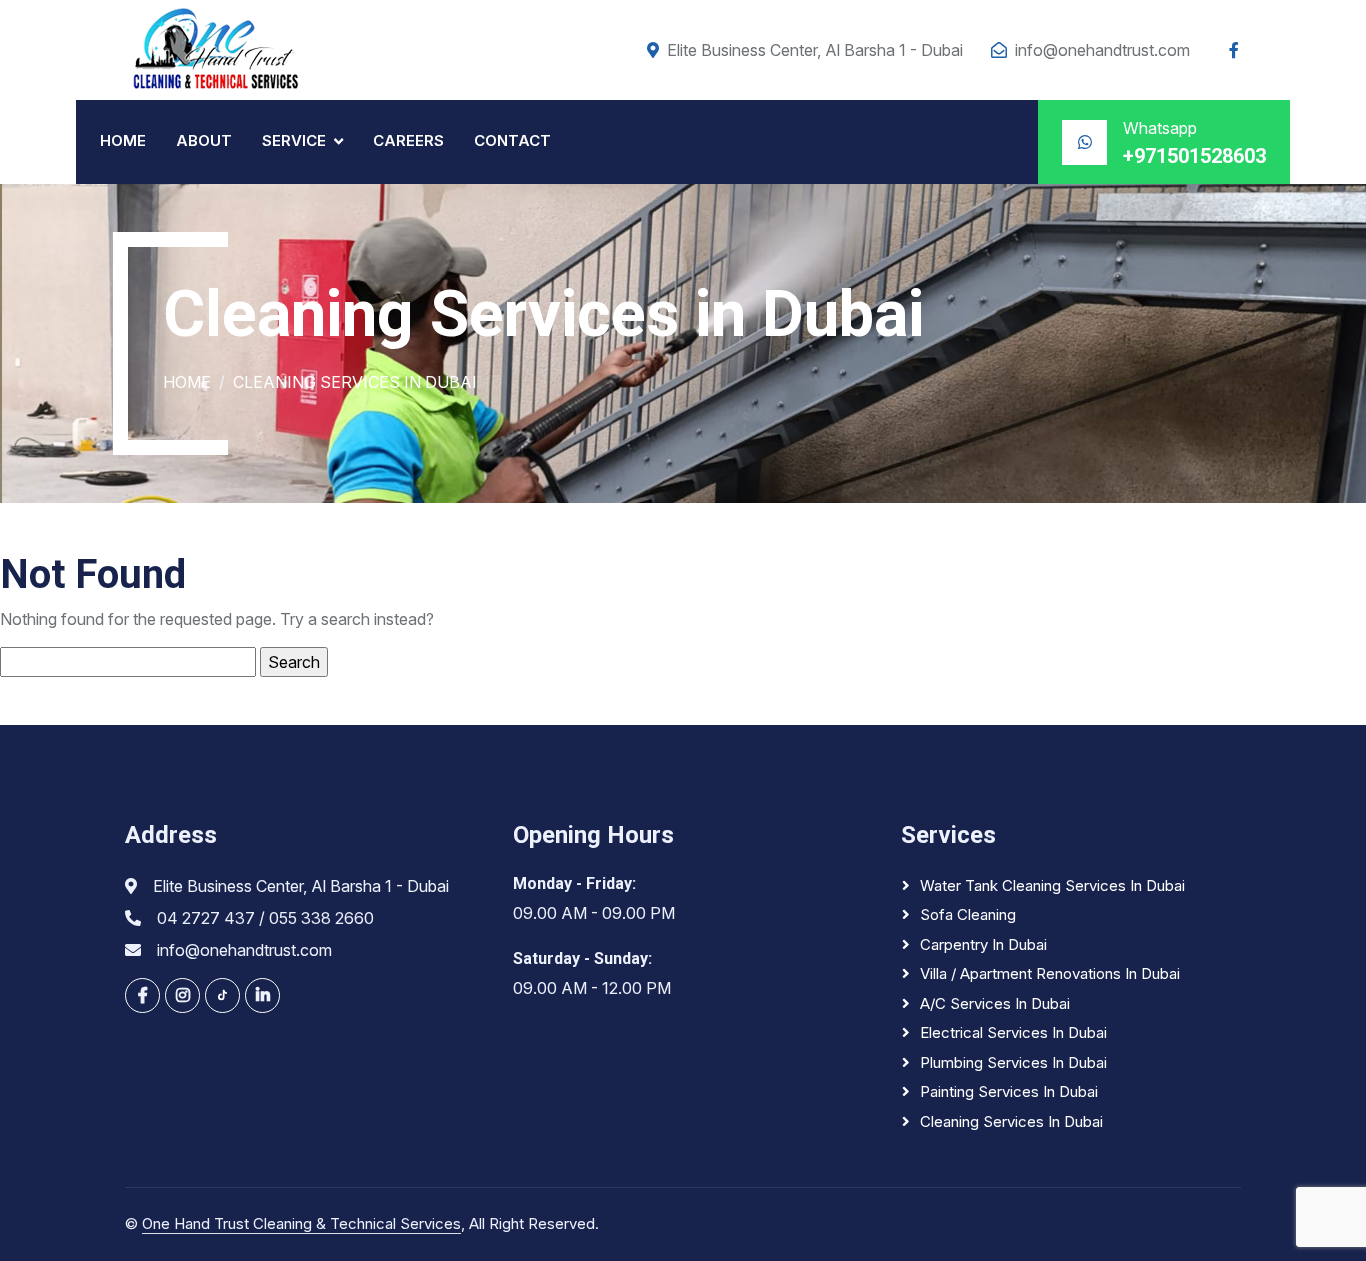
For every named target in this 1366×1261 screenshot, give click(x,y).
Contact (512, 140)
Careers (408, 140)
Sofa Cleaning (968, 914)
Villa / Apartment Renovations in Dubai (1050, 973)
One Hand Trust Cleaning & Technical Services (301, 1223)
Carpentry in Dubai (983, 944)
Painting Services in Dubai (1009, 1091)
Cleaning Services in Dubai (1011, 1121)
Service (294, 140)
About (204, 140)
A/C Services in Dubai (995, 1003)
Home (123, 140)
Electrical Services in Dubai (1013, 1032)
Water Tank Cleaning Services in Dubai (1052, 885)
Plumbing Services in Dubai (1013, 1062)
